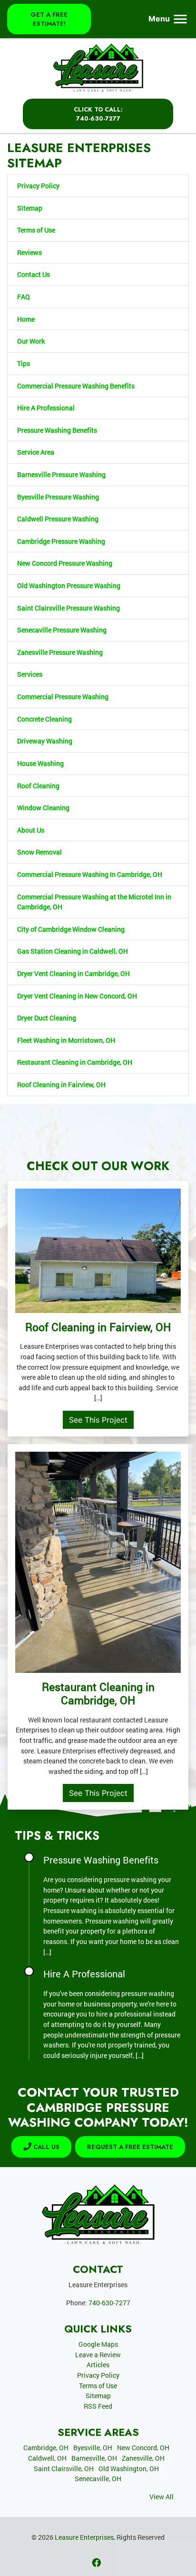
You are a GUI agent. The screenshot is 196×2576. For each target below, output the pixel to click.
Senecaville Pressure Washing (62, 630)
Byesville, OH (93, 2448)
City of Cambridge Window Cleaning (71, 929)
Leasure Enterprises (84, 2537)
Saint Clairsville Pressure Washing (69, 608)
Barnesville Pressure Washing (61, 474)
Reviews (29, 252)
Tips (24, 363)
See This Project (98, 1420)
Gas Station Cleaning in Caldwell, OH (73, 951)
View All (162, 2497)
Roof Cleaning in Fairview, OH (61, 1084)
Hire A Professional (46, 408)
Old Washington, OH (129, 2469)
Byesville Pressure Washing (58, 497)
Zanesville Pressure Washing (60, 652)
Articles (98, 2365)
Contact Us (34, 274)
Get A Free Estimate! (49, 19)
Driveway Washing (45, 741)
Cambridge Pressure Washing (61, 541)
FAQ (24, 297)
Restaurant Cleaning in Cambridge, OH (75, 1062)
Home (26, 319)
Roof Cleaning (38, 786)
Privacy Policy (38, 186)
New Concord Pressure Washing (65, 563)
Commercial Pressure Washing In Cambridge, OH (90, 874)
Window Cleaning (43, 808)
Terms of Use (36, 230)
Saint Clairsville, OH (64, 2469)
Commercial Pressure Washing (63, 697)
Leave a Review (98, 2355)
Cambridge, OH (46, 2448)
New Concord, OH (143, 2448)
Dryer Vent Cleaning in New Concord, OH (77, 996)
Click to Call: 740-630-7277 (98, 114)
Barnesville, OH (94, 2458)
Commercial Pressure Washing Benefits (76, 386)
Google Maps (98, 2344)
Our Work (31, 341)
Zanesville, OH (143, 2458)
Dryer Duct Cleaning (47, 1018)
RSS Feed (98, 2406)
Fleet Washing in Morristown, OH (66, 1040)
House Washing (40, 763)
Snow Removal (39, 852)
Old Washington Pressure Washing (69, 585)
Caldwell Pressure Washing (58, 519)
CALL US (45, 2147)
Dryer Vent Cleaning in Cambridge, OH (73, 973)
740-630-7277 (109, 2303)
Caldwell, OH (47, 2458)
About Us (31, 830)
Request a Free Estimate (130, 2147)
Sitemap (30, 208)
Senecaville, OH (98, 2479)
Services (30, 674)
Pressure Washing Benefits (57, 430)
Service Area (36, 452)
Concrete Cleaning (44, 719)
